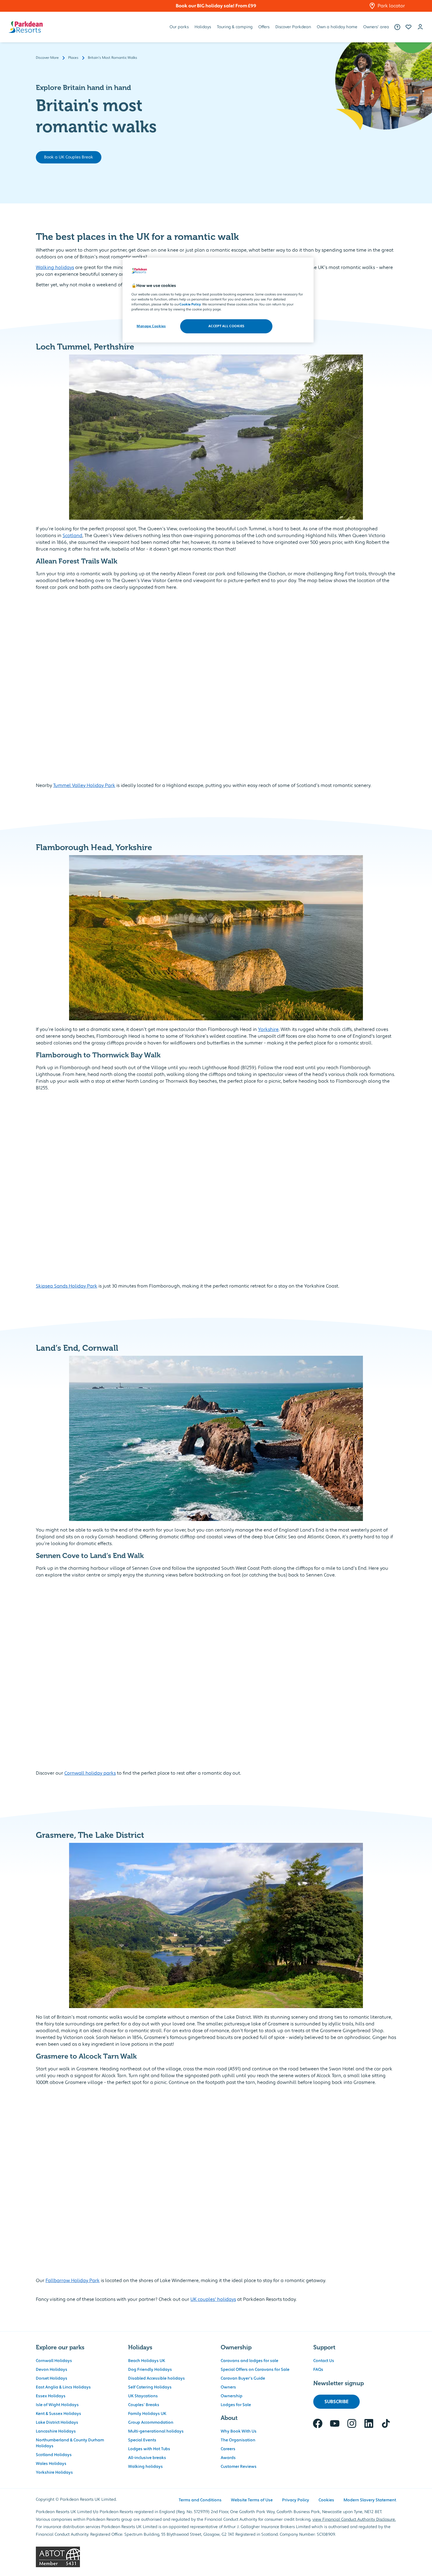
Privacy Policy (296, 2500)
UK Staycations (143, 2396)
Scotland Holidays (54, 2455)
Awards (228, 2458)
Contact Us (324, 2361)
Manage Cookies (151, 326)
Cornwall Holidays (54, 2361)
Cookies (326, 2500)
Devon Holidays (52, 2370)
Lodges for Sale (236, 2405)
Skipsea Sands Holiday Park (67, 1286)
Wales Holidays (51, 2464)
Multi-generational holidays (156, 2431)
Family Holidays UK (147, 2414)
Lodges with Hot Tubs (149, 2449)
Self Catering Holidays (150, 2387)
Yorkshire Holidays (54, 2473)
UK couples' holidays (213, 2299)
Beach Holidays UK (147, 2361)
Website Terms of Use (252, 2500)
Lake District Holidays (57, 2423)
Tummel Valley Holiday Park (84, 785)
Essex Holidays (51, 2396)
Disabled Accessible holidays (156, 2378)
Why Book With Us (239, 2431)
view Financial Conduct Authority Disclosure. (354, 2520)
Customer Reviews (239, 2467)
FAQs (318, 2370)
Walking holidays (55, 268)
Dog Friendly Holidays (150, 2370)
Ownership (232, 2396)
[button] (408, 27)
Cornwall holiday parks (90, 1773)
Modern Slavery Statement (370, 2500)
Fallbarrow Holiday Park (73, 2281)
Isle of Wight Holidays (57, 2405)
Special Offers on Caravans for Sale (255, 2370)
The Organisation (238, 2440)
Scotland (72, 536)
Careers (228, 2449)
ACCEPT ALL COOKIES (226, 326)
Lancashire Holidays (56, 2431)
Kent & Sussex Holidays (58, 2414)
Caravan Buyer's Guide (243, 2378)
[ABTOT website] (216, 2557)
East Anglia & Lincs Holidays (63, 2387)
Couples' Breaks (144, 2405)
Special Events (142, 2440)
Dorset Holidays (52, 2378)
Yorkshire (268, 1029)
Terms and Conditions (200, 2500)
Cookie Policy (190, 304)
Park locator (391, 6)
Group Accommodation (151, 2423)
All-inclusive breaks (147, 2458)
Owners (228, 2387)
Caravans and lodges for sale (250, 2361)
